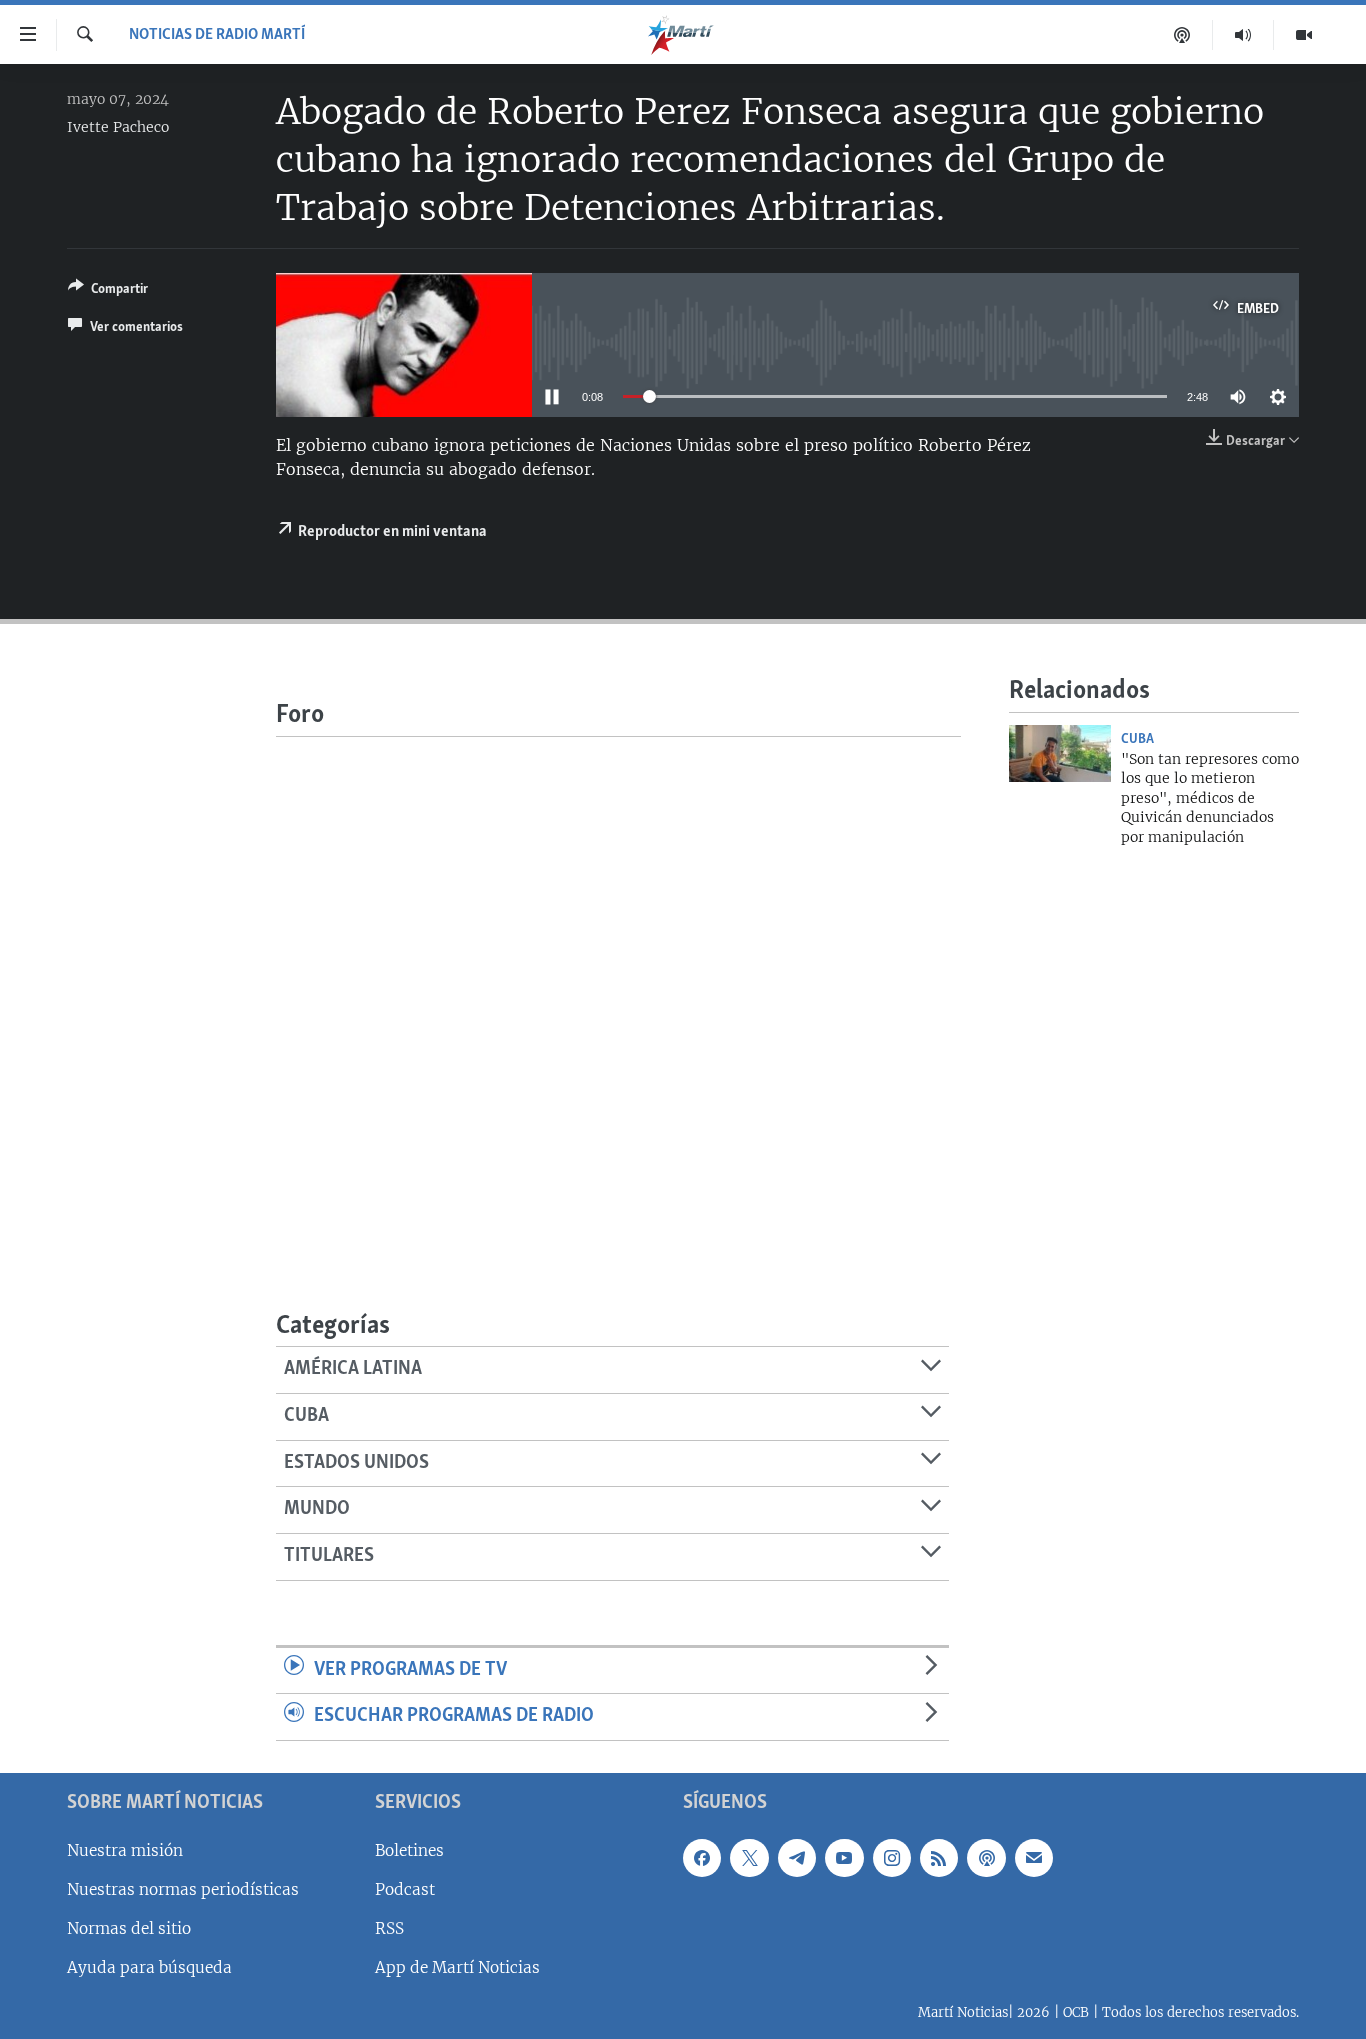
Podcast (405, 1889)
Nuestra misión (125, 1850)
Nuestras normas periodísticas (183, 1889)
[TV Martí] (1304, 35)
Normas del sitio (129, 1928)
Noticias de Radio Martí (217, 35)
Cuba (1137, 739)
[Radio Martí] (1243, 35)
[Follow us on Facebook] (702, 1858)
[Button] (108, 292)
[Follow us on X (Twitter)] (749, 1858)
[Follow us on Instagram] (892, 1858)
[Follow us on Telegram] (797, 1858)
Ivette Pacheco (118, 127)
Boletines (409, 1850)
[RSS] (939, 1858)
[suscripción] (1034, 1858)
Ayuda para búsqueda (149, 1967)
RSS (389, 1928)
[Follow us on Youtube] (844, 1858)
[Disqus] (618, 987)
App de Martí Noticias (457, 1967)
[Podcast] (1182, 35)
